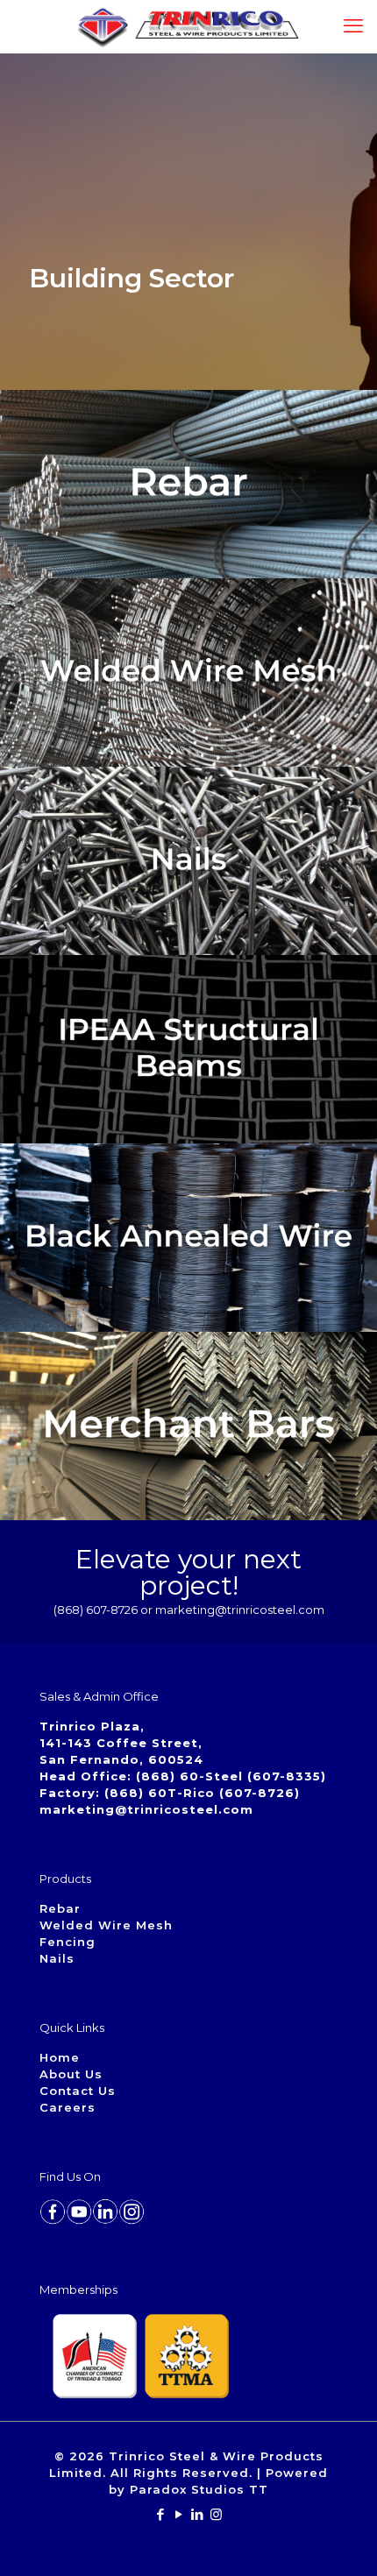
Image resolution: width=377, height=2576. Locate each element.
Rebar (60, 1908)
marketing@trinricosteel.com (146, 1809)
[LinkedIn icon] (198, 2514)
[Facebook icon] (161, 2514)
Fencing (68, 1942)
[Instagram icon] (216, 2514)
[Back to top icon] (341, 2540)
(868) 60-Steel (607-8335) (231, 1776)
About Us (71, 2074)
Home (60, 2057)
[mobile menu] (353, 26)
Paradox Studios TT (199, 2489)
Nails (57, 1958)
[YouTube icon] (179, 2514)
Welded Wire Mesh (106, 1925)
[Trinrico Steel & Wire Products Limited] (188, 26)
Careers (68, 2107)
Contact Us (78, 2091)
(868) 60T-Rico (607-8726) (202, 1793)
